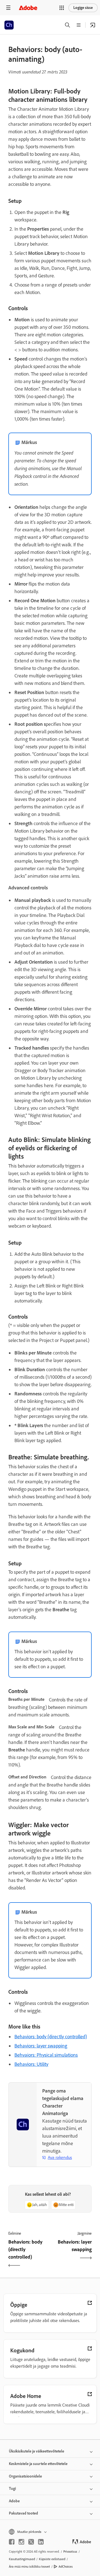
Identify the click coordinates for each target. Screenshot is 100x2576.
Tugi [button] (12, 2489)
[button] (62, 8)
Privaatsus (70, 2552)
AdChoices (66, 2567)
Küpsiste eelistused (52, 2559)
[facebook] (12, 2542)
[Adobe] (28, 8)
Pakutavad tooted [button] (23, 2513)
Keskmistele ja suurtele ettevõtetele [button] (38, 2464)
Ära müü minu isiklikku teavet (29, 2567)
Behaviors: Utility (31, 2064)
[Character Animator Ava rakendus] (93, 25)
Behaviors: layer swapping (41, 2046)
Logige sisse (83, 8)
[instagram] (21, 2542)
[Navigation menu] (8, 8)
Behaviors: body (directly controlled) (51, 2037)
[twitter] (31, 2542)
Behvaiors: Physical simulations (46, 2055)
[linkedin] (41, 2542)
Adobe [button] (14, 2501)
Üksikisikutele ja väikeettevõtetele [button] (37, 2451)
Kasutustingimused (22, 2559)
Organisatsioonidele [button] (25, 2476)
